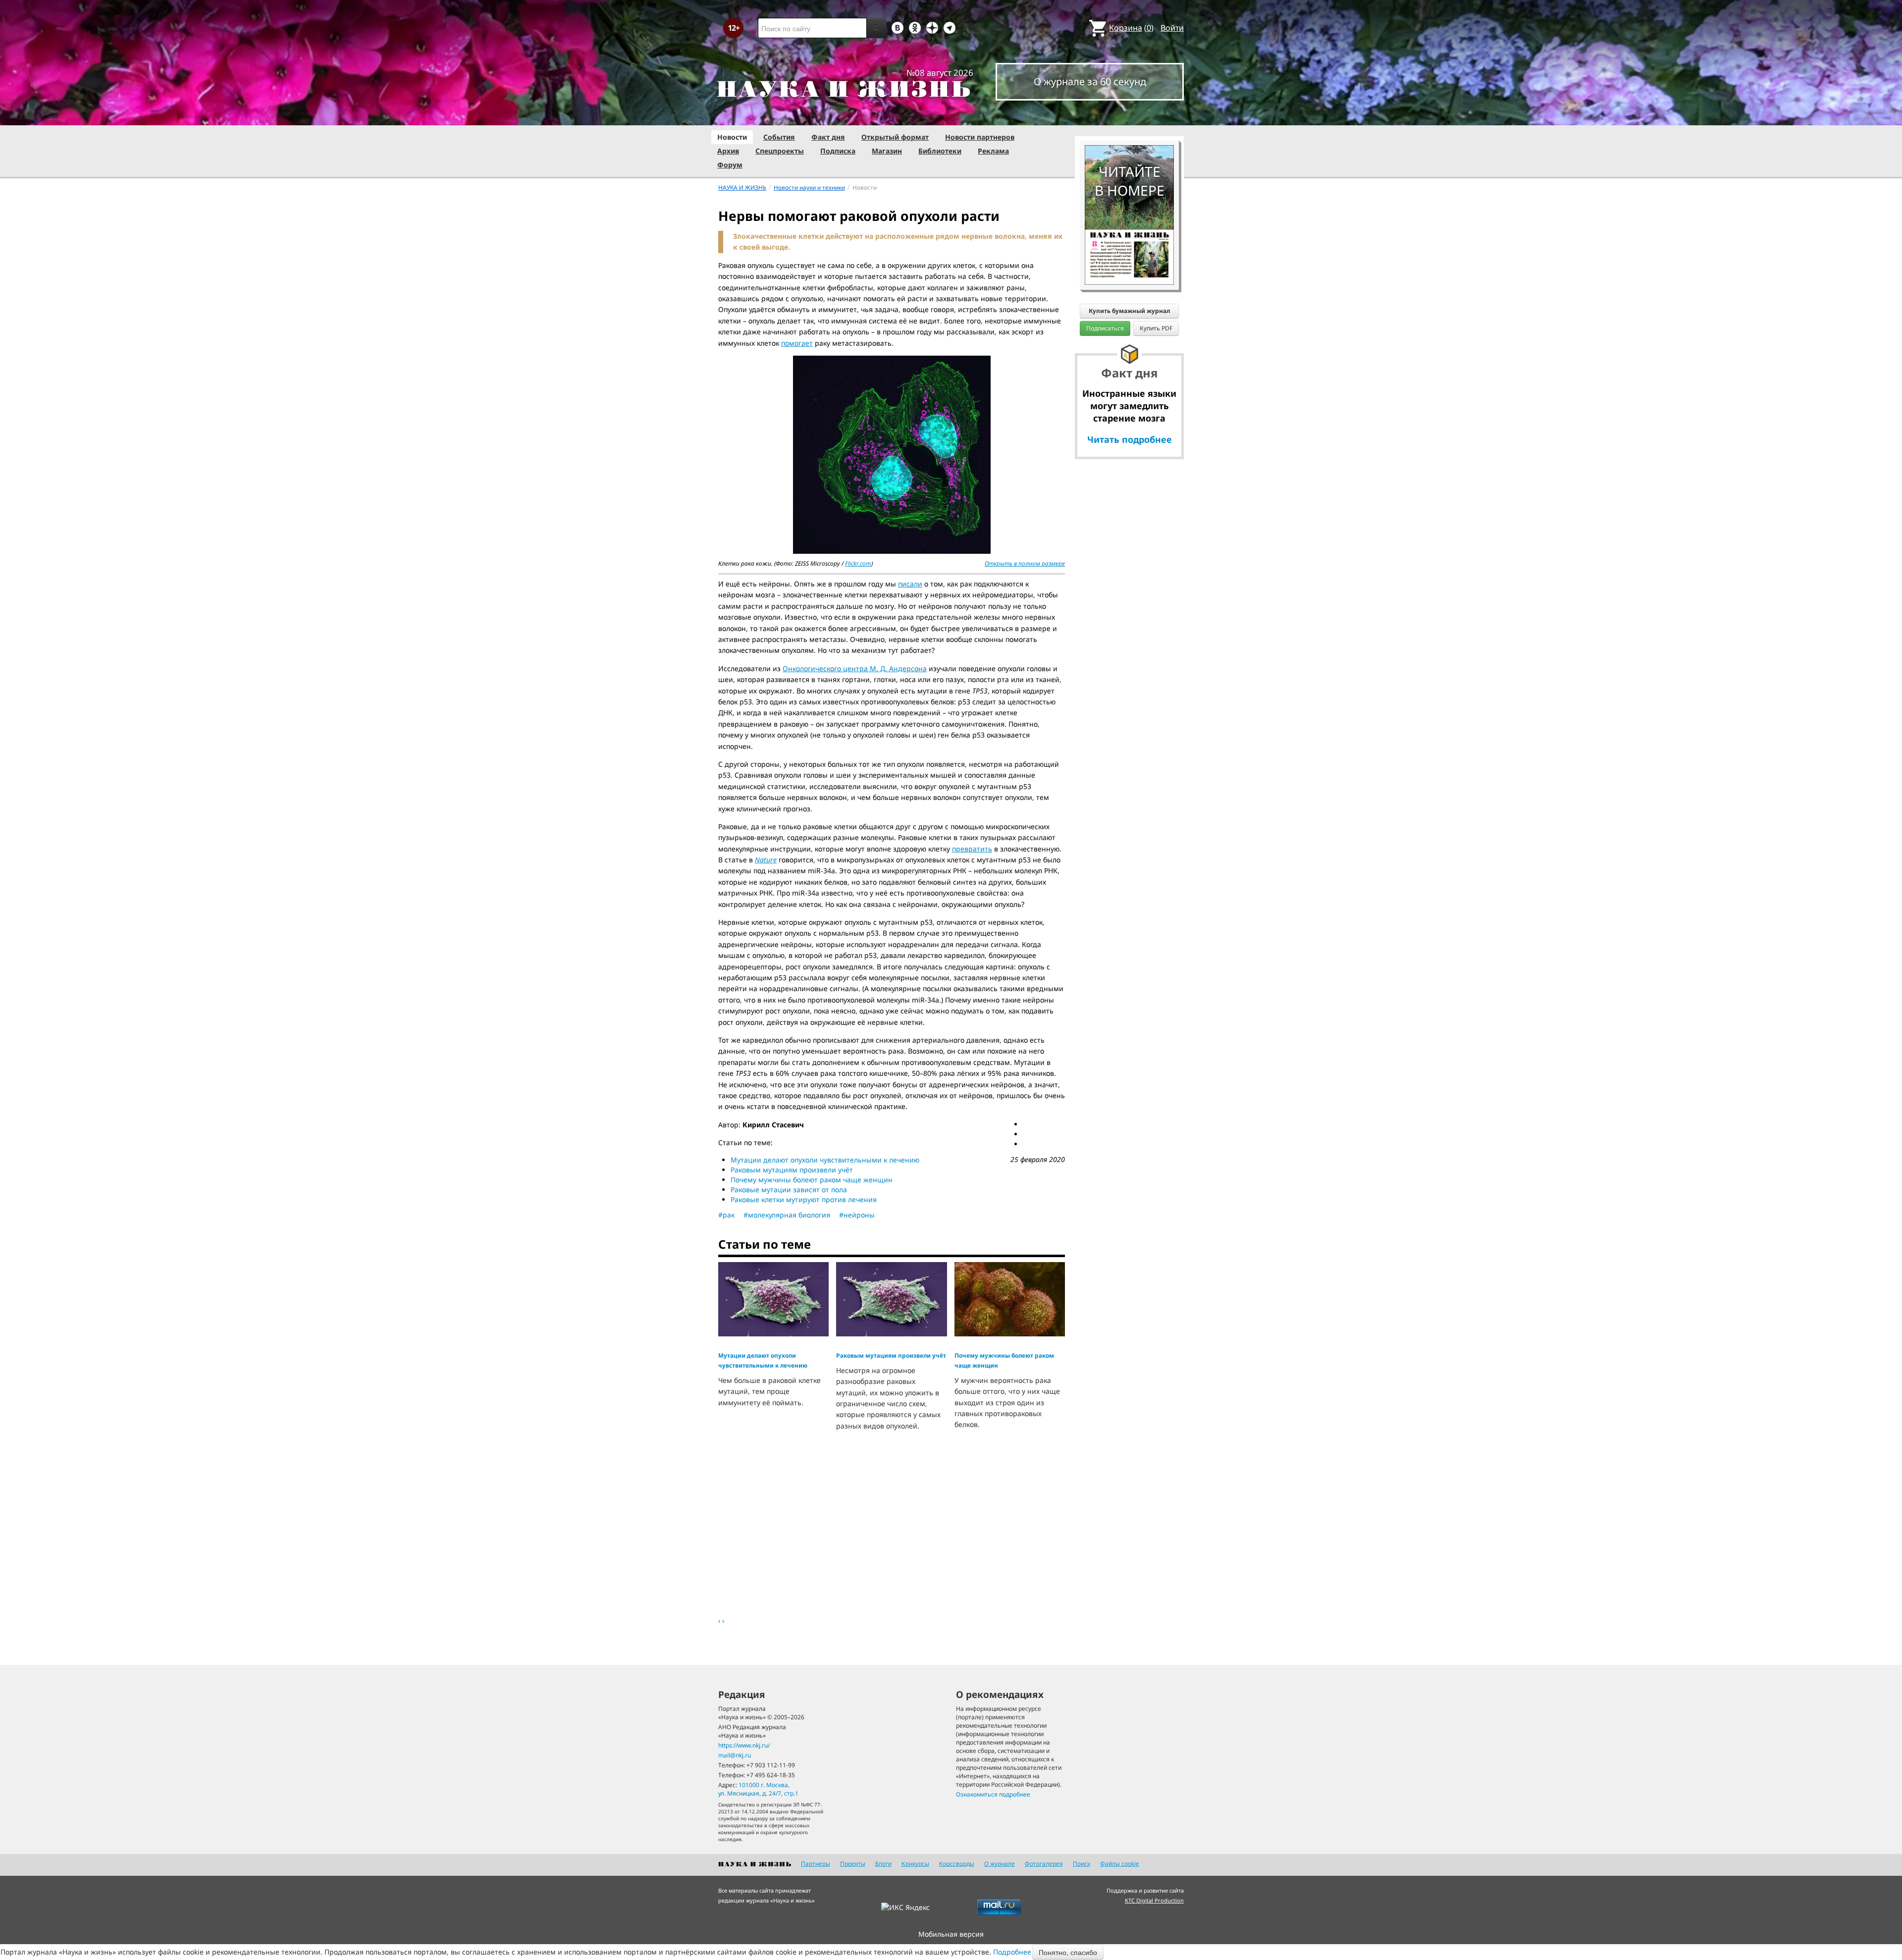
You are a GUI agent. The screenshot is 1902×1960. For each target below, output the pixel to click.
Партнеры (816, 1864)
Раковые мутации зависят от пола (789, 1190)
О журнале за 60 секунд (1090, 81)
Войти (1172, 28)
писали (910, 584)
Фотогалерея (1044, 1864)
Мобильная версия (951, 1934)
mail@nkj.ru (735, 1755)
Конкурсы (915, 1864)
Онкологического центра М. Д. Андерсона (855, 668)
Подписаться (1105, 328)
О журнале (1000, 1864)
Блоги (883, 1864)
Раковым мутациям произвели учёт (792, 1170)
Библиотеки (940, 151)
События (779, 137)
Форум (730, 165)
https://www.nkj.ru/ (744, 1745)
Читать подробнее (1130, 439)
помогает (797, 343)
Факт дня (828, 137)
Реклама (993, 151)
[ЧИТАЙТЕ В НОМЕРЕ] (1129, 116)
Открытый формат (895, 137)
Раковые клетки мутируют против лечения (804, 1199)
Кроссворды (957, 1864)
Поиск (1082, 1864)
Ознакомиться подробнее (993, 1794)
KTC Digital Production (1154, 1900)
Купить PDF (1156, 328)
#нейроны (857, 1215)
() (1131, 28)
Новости (732, 137)
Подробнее (1012, 1952)
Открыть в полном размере (1025, 563)
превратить (972, 849)
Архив (728, 151)
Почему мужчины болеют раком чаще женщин (812, 1180)
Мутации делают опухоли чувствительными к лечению (825, 1160)
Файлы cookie (1120, 1864)
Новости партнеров (980, 137)
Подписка (838, 151)
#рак (726, 1215)
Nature (766, 860)
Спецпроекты (780, 151)
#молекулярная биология (787, 1215)
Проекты (853, 1864)
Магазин (887, 151)
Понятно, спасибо (1068, 1952)
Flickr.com (858, 563)
